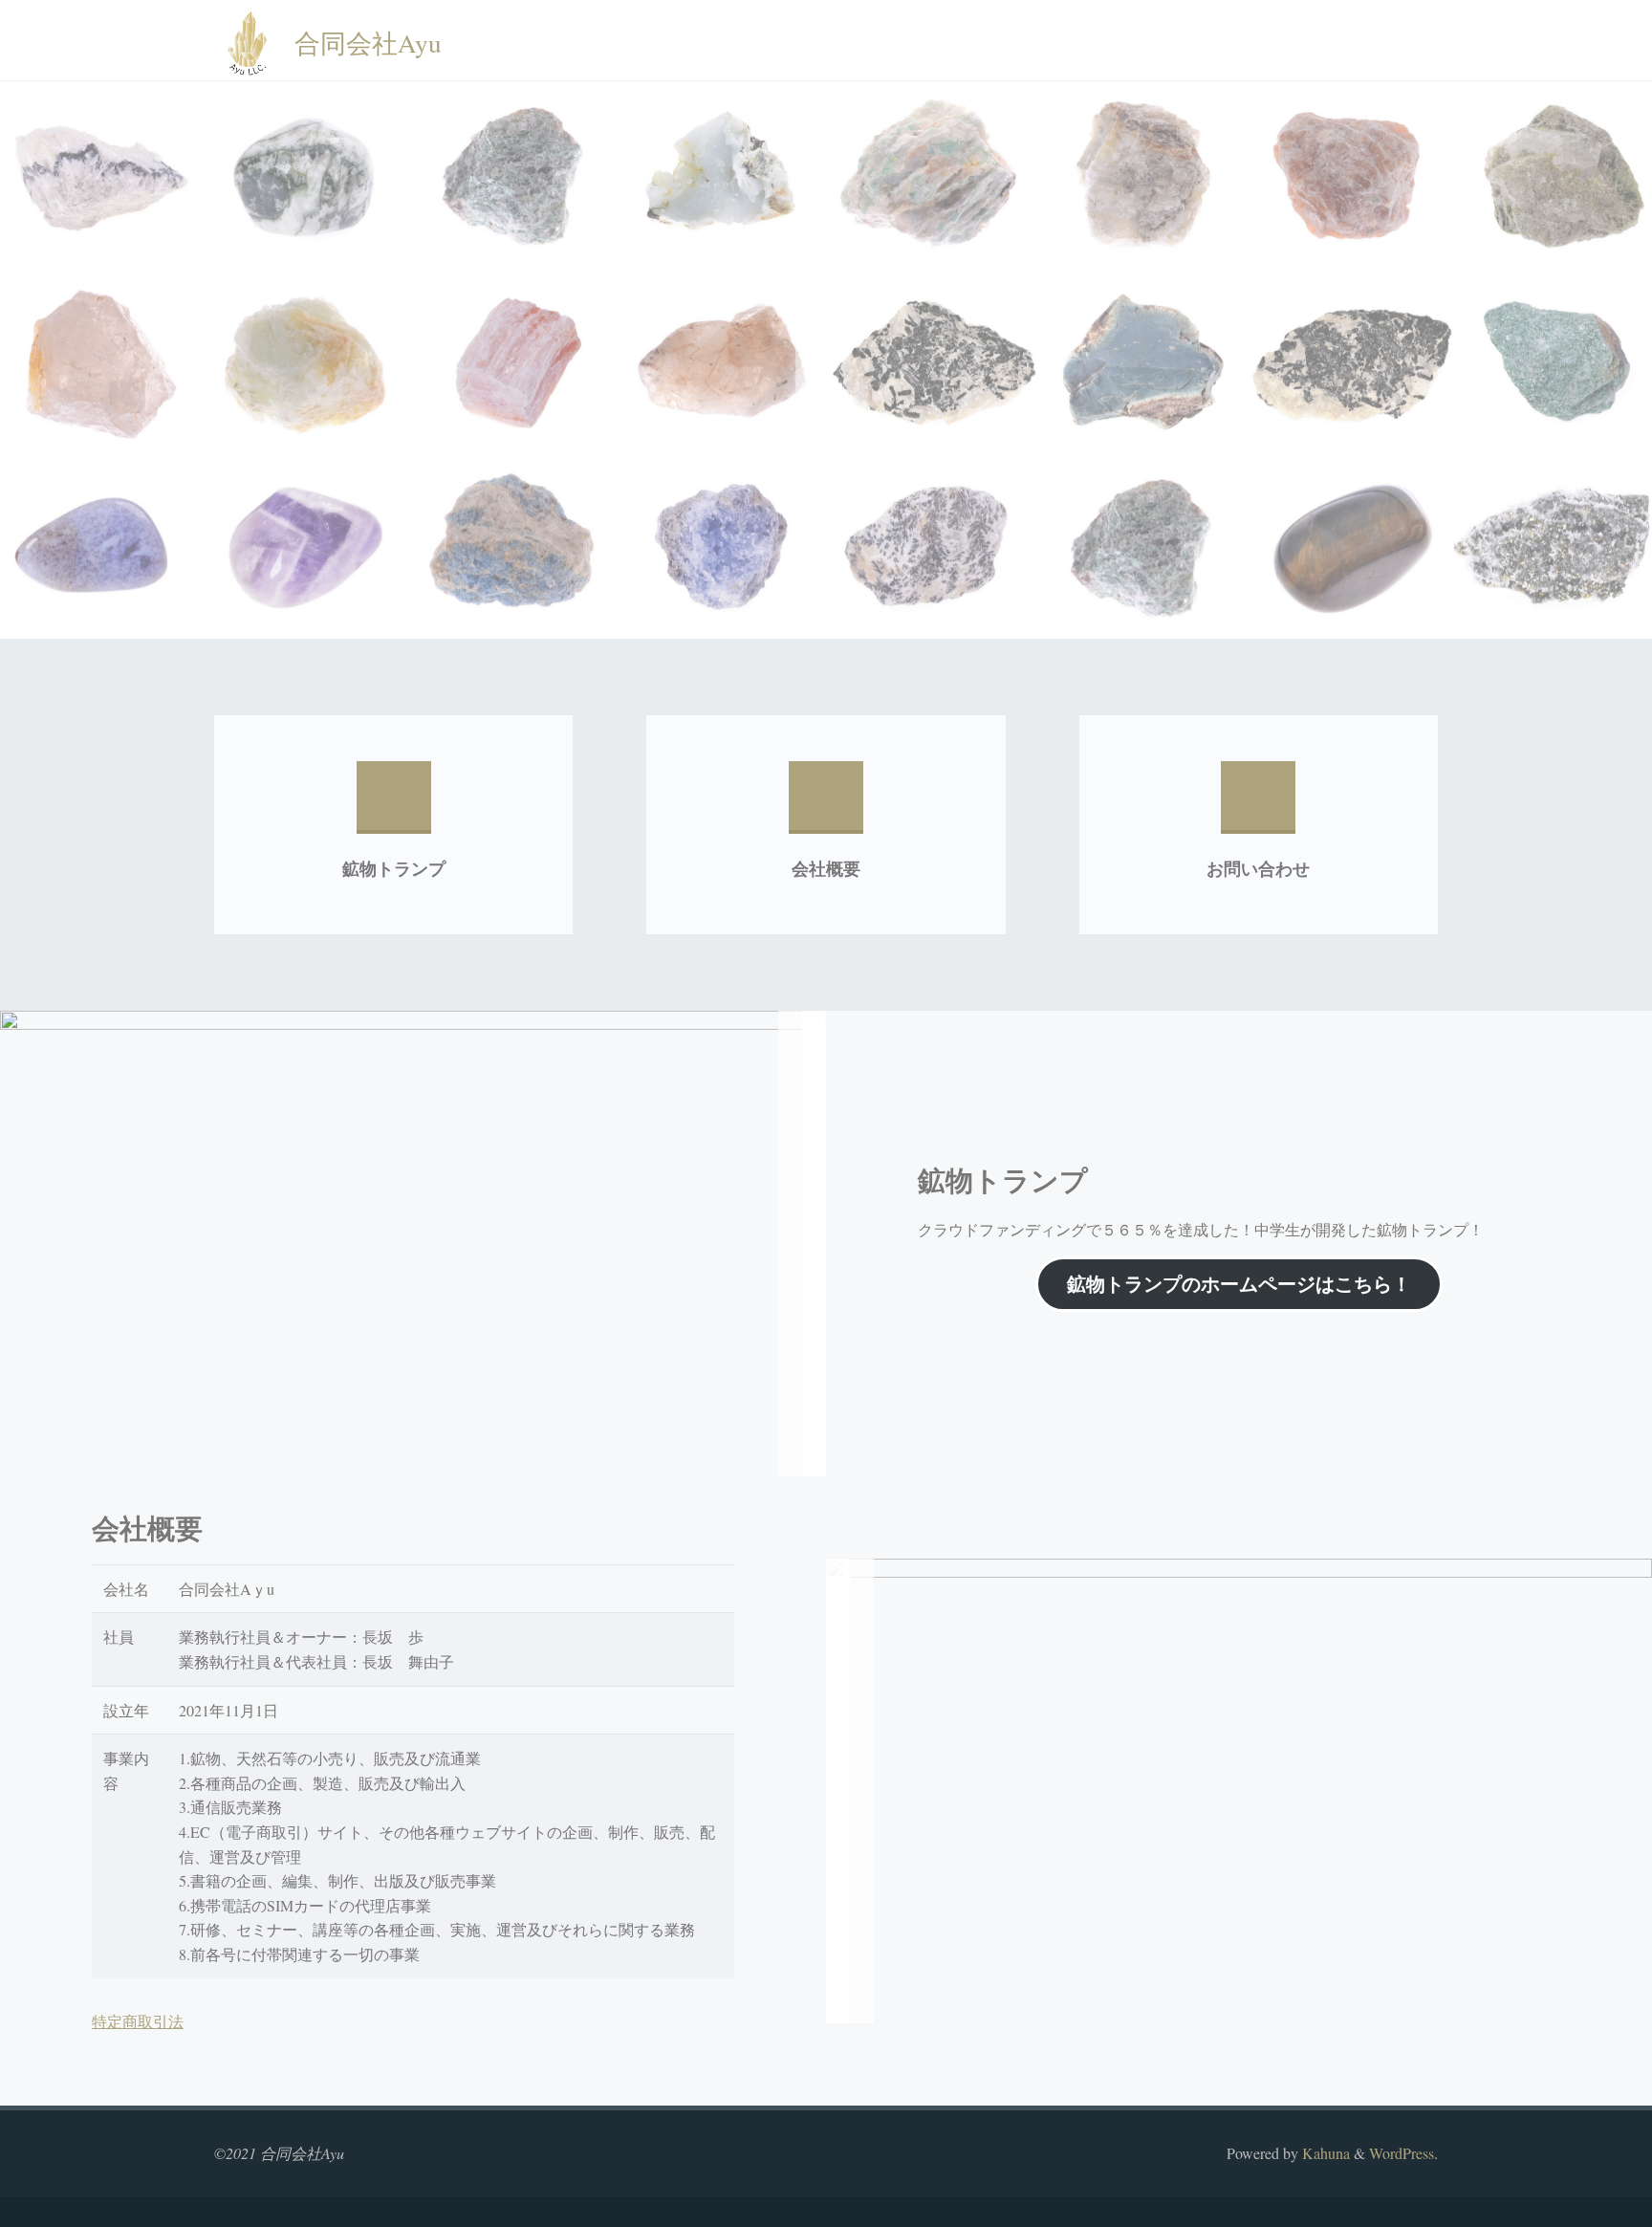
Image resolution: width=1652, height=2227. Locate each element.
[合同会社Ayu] (247, 41)
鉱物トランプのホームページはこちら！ (1239, 1284)
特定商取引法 (138, 2021)
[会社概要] (826, 806)
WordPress (1402, 2153)
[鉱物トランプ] (394, 806)
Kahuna (1324, 2153)
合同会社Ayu (368, 42)
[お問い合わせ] (1258, 806)
